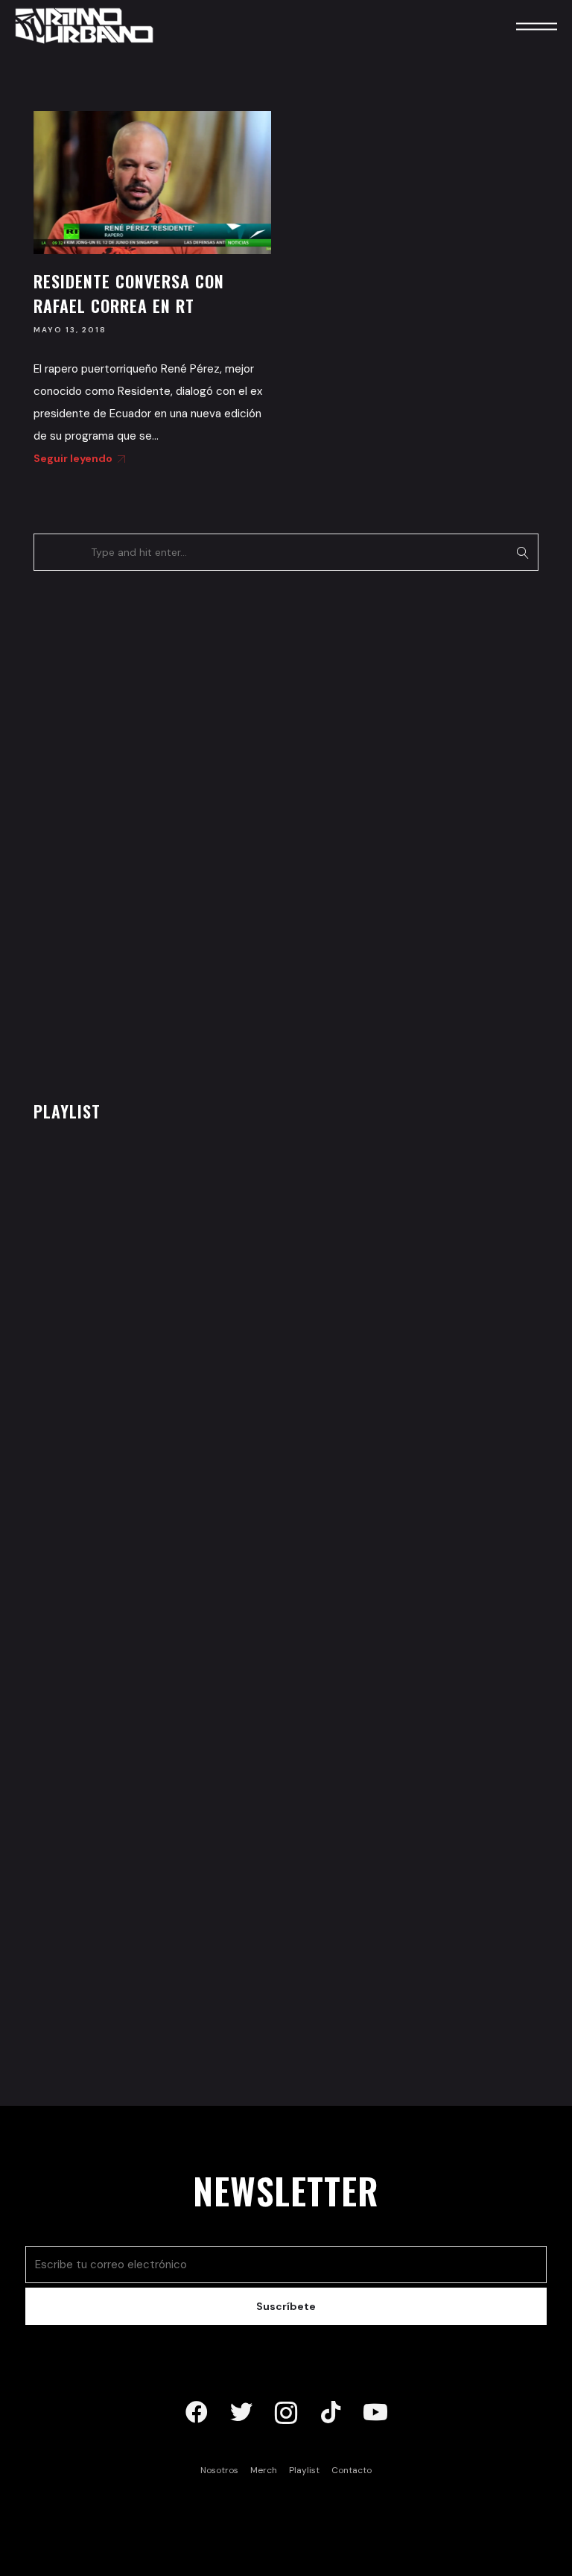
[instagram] (286, 2413)
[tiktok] (331, 2413)
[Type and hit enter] (522, 552)
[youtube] (375, 2413)
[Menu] (516, 26)
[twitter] (241, 2413)
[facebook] (197, 2413)
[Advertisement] (145, 832)
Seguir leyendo (73, 458)
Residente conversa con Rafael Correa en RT (129, 293)
